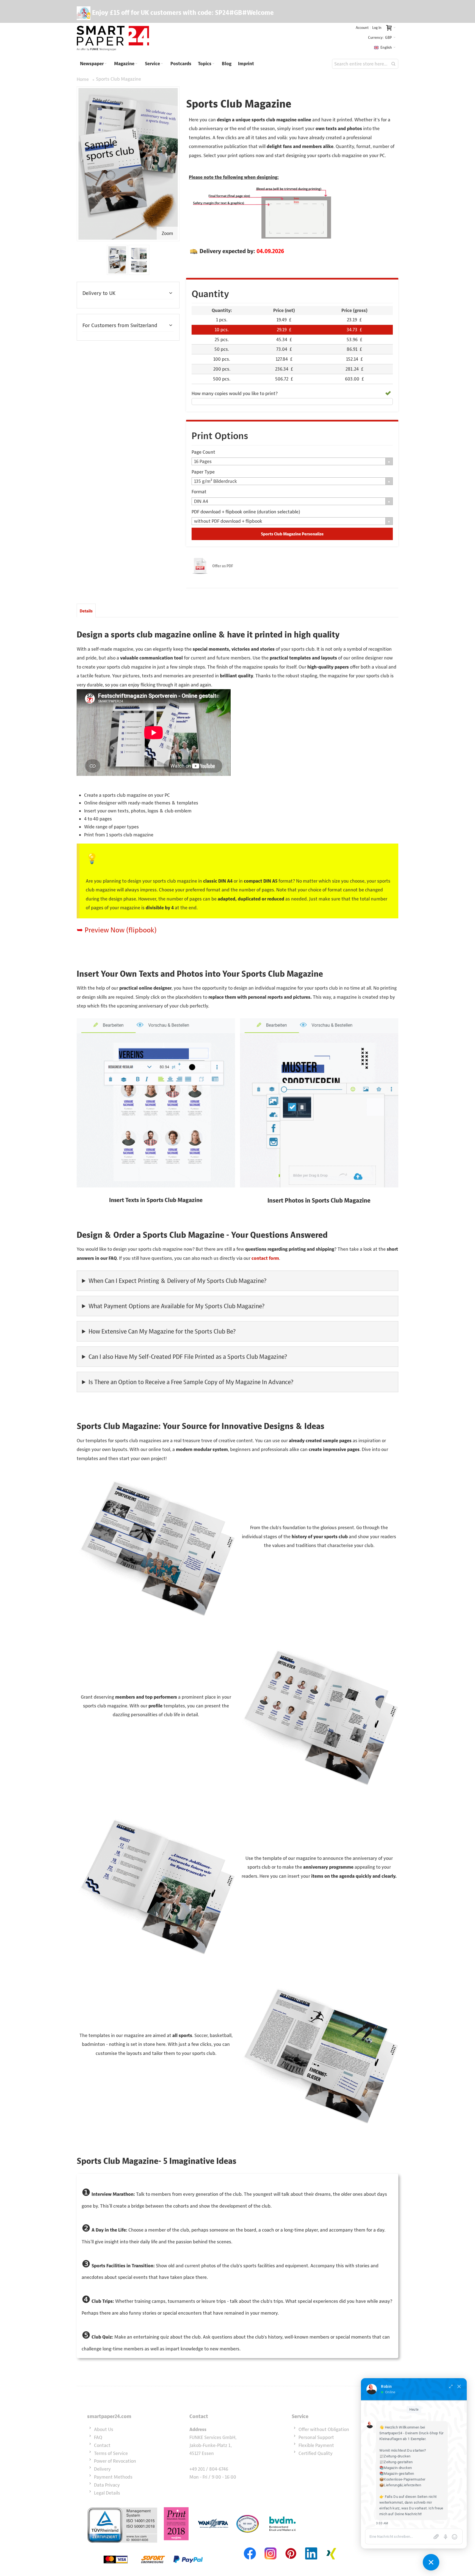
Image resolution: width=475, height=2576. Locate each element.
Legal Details (107, 2493)
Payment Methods (113, 2477)
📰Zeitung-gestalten (396, 2462)
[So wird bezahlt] (153, 2547)
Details (86, 611)
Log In (377, 28)
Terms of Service (111, 2453)
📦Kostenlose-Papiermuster (402, 2479)
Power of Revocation (115, 2461)
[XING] (332, 2547)
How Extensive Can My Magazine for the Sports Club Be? (162, 1331)
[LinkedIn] (311, 2547)
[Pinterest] (291, 2547)
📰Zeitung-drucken (395, 2456)
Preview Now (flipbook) (121, 930)
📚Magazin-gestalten (397, 2474)
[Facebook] (250, 2547)
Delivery (102, 2469)
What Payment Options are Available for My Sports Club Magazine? (176, 1306)
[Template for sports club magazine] (139, 260)
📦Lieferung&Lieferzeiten (400, 2485)
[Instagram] (270, 2547)
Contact (102, 2445)
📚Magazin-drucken (396, 2468)
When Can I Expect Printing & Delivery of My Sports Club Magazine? (177, 1281)
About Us (104, 2429)
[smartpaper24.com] (113, 39)
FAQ (98, 2437)
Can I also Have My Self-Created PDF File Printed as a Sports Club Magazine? (188, 1357)
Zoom (167, 233)
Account (362, 28)
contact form (265, 1258)
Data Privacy (107, 2485)
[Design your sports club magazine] (117, 260)
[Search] (393, 64)
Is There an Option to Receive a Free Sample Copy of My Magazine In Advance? (191, 1382)
